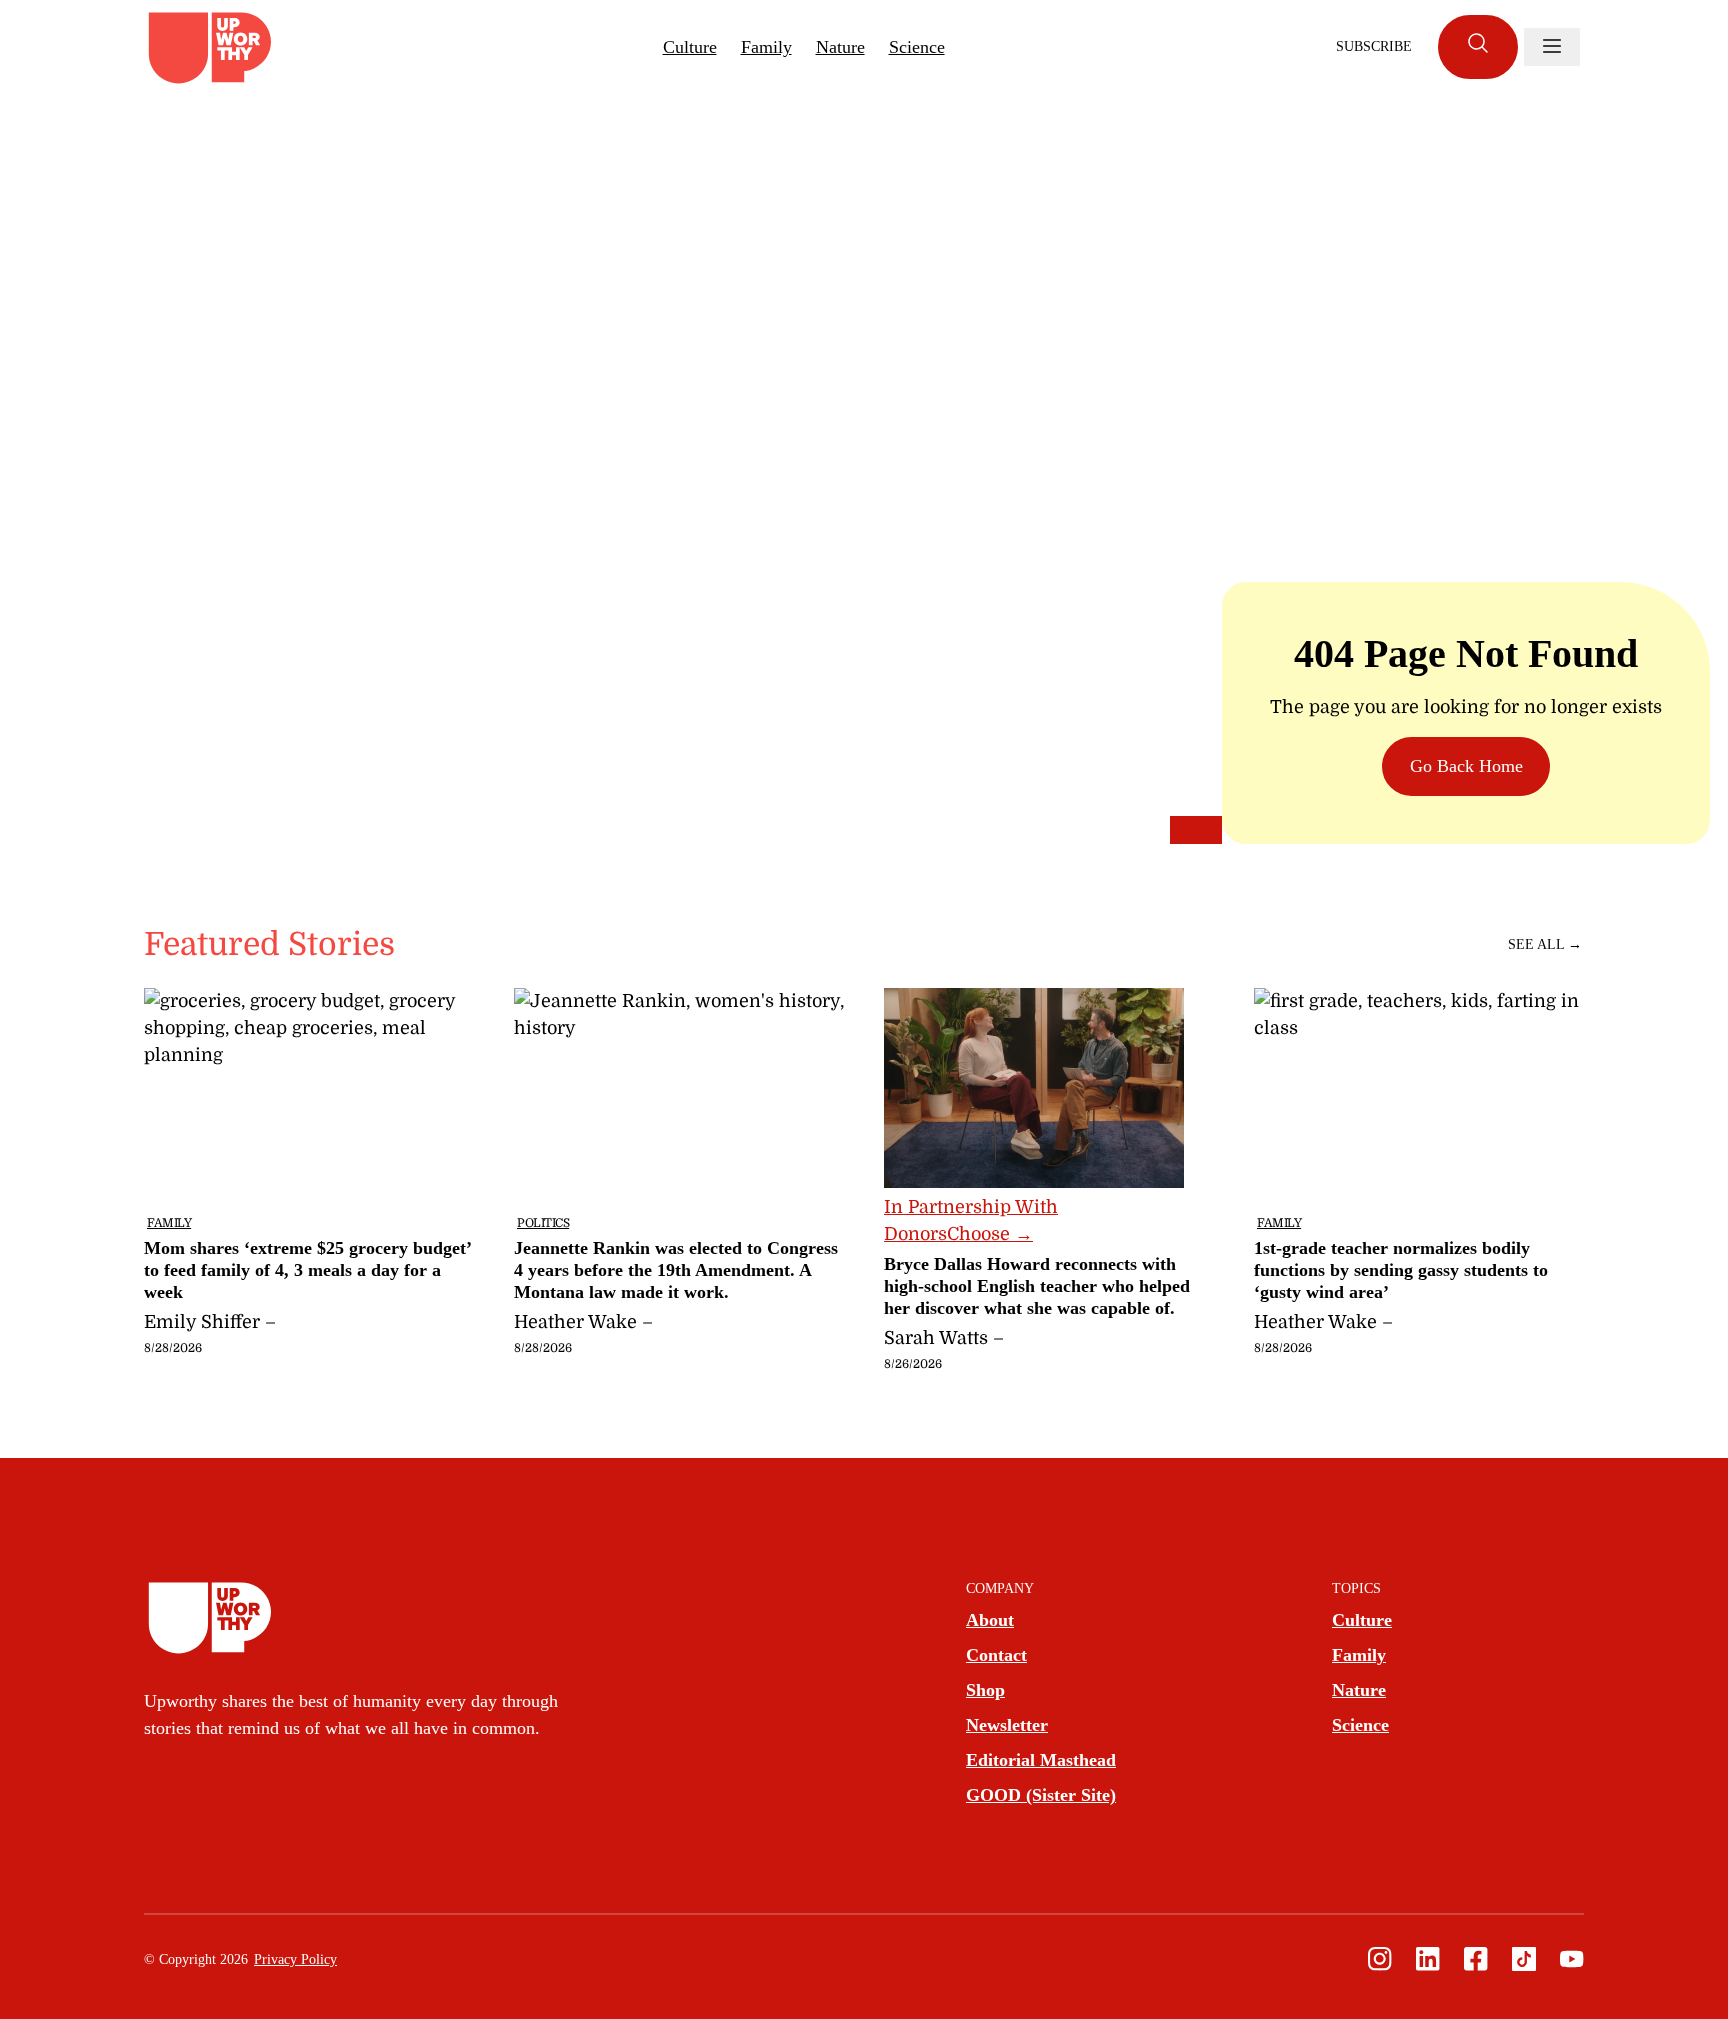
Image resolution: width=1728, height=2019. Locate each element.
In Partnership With (971, 1220)
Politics (543, 1223)
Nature (840, 47)
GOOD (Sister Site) (1041, 1795)
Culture (690, 47)
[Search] (1478, 47)
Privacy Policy (295, 1959)
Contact (996, 1655)
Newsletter (1007, 1725)
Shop (985, 1690)
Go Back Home (1466, 766)
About (990, 1620)
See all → (1545, 944)
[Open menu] (1552, 47)
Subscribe (1374, 46)
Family (766, 47)
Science (917, 47)
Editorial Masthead (1041, 1760)
